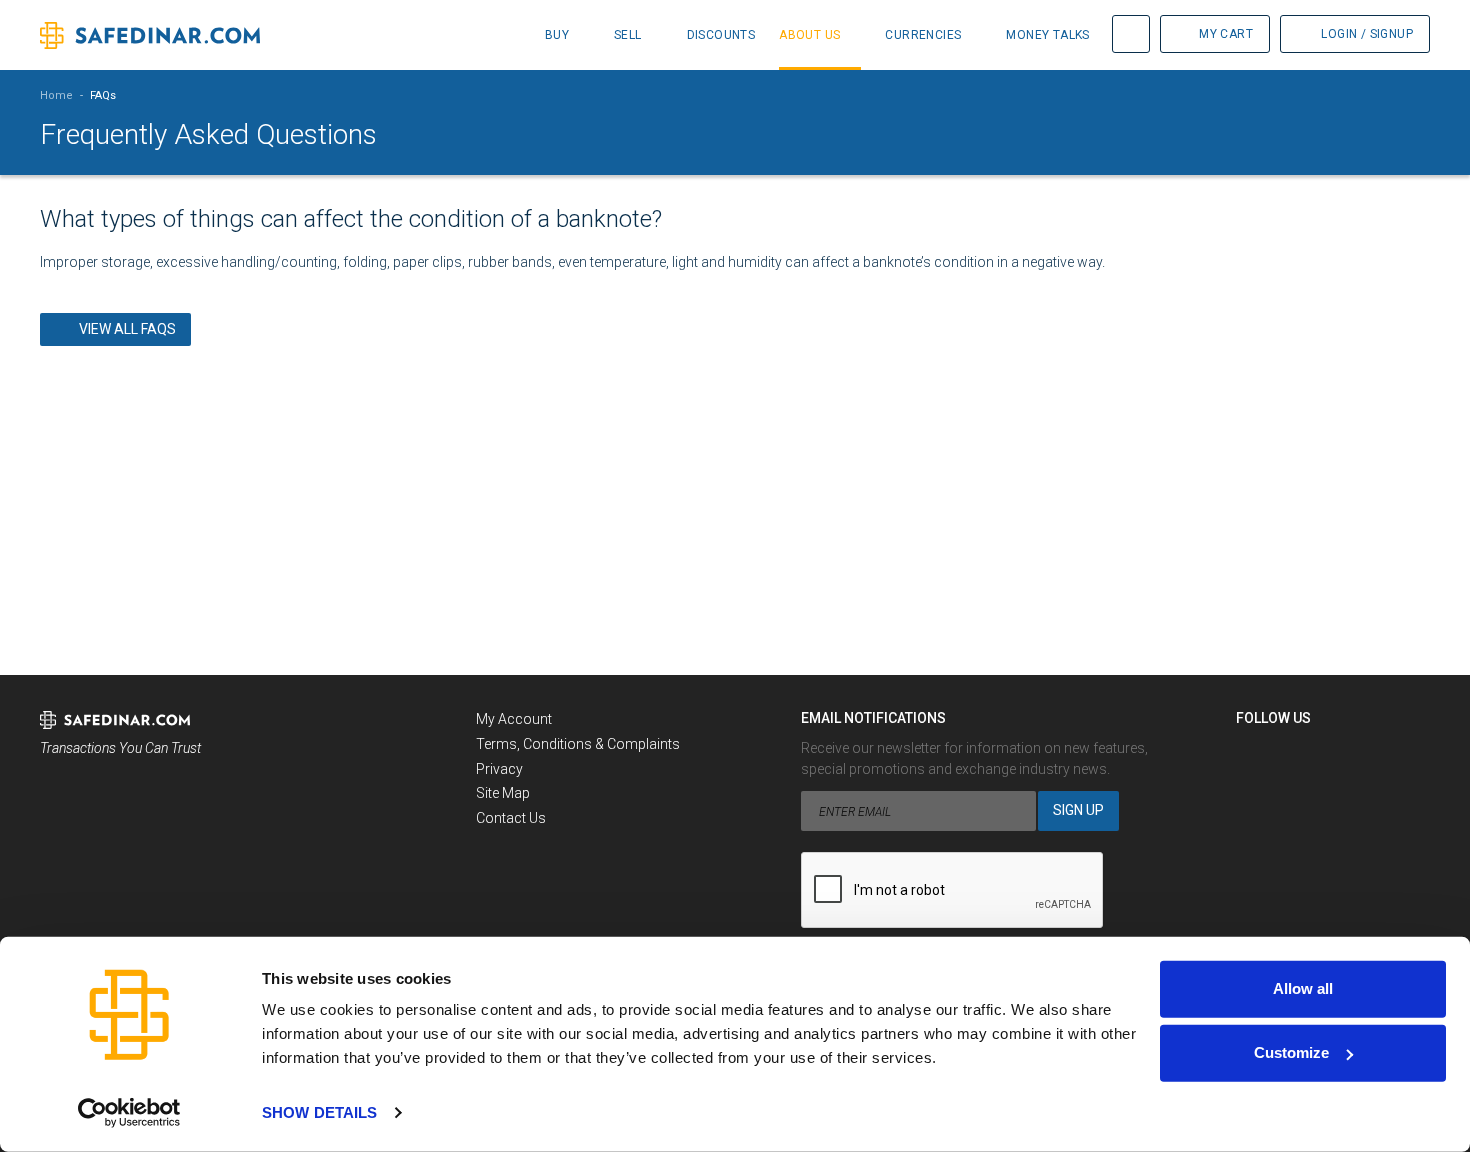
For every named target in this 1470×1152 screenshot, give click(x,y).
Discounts (721, 35)
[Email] (1363, 753)
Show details (319, 1112)
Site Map (503, 793)
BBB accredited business (91, 804)
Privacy (499, 769)
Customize (1291, 1052)
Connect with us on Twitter (1289, 753)
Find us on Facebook (1252, 753)
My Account (514, 719)
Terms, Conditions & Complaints (578, 744)
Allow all (1303, 988)
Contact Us (511, 818)
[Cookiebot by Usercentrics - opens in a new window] (129, 1113)
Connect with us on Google (1326, 753)
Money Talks (1047, 35)
